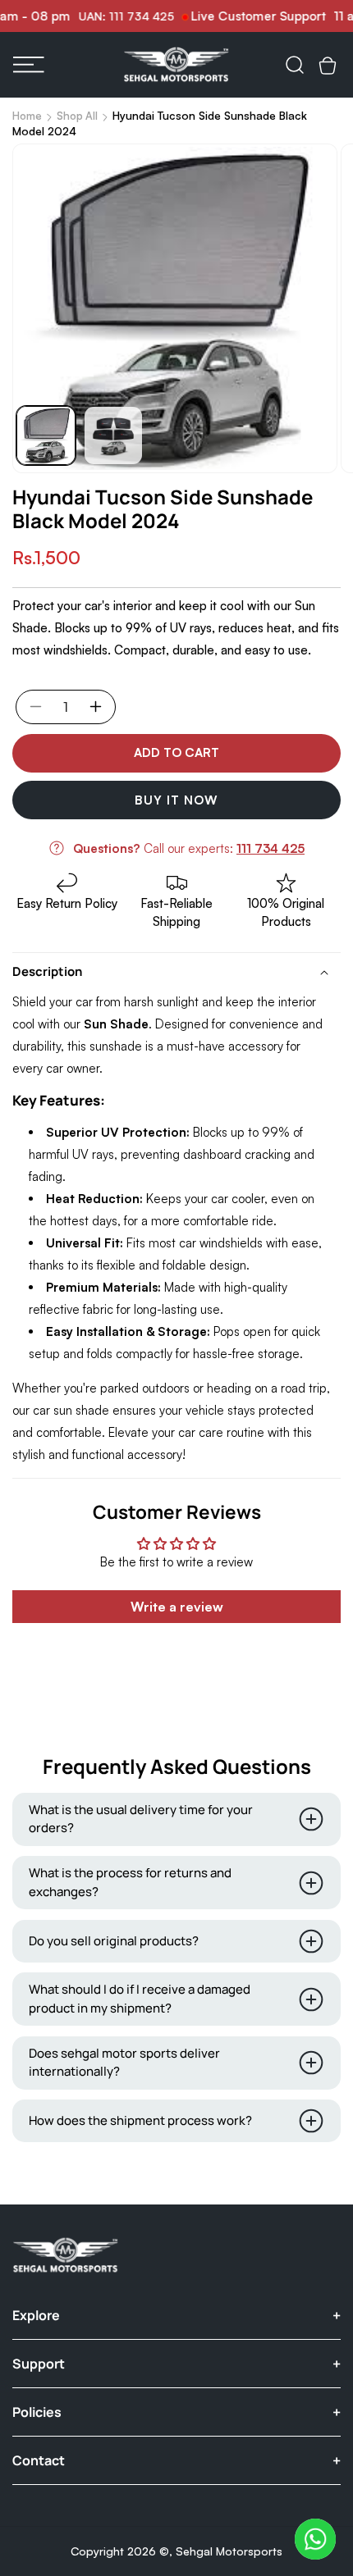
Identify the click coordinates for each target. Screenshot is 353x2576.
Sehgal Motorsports (229, 2551)
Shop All (77, 116)
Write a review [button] (177, 1607)
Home (27, 116)
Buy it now (176, 800)
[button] (29, 65)
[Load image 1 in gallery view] (46, 435)
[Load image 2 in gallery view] (113, 435)
